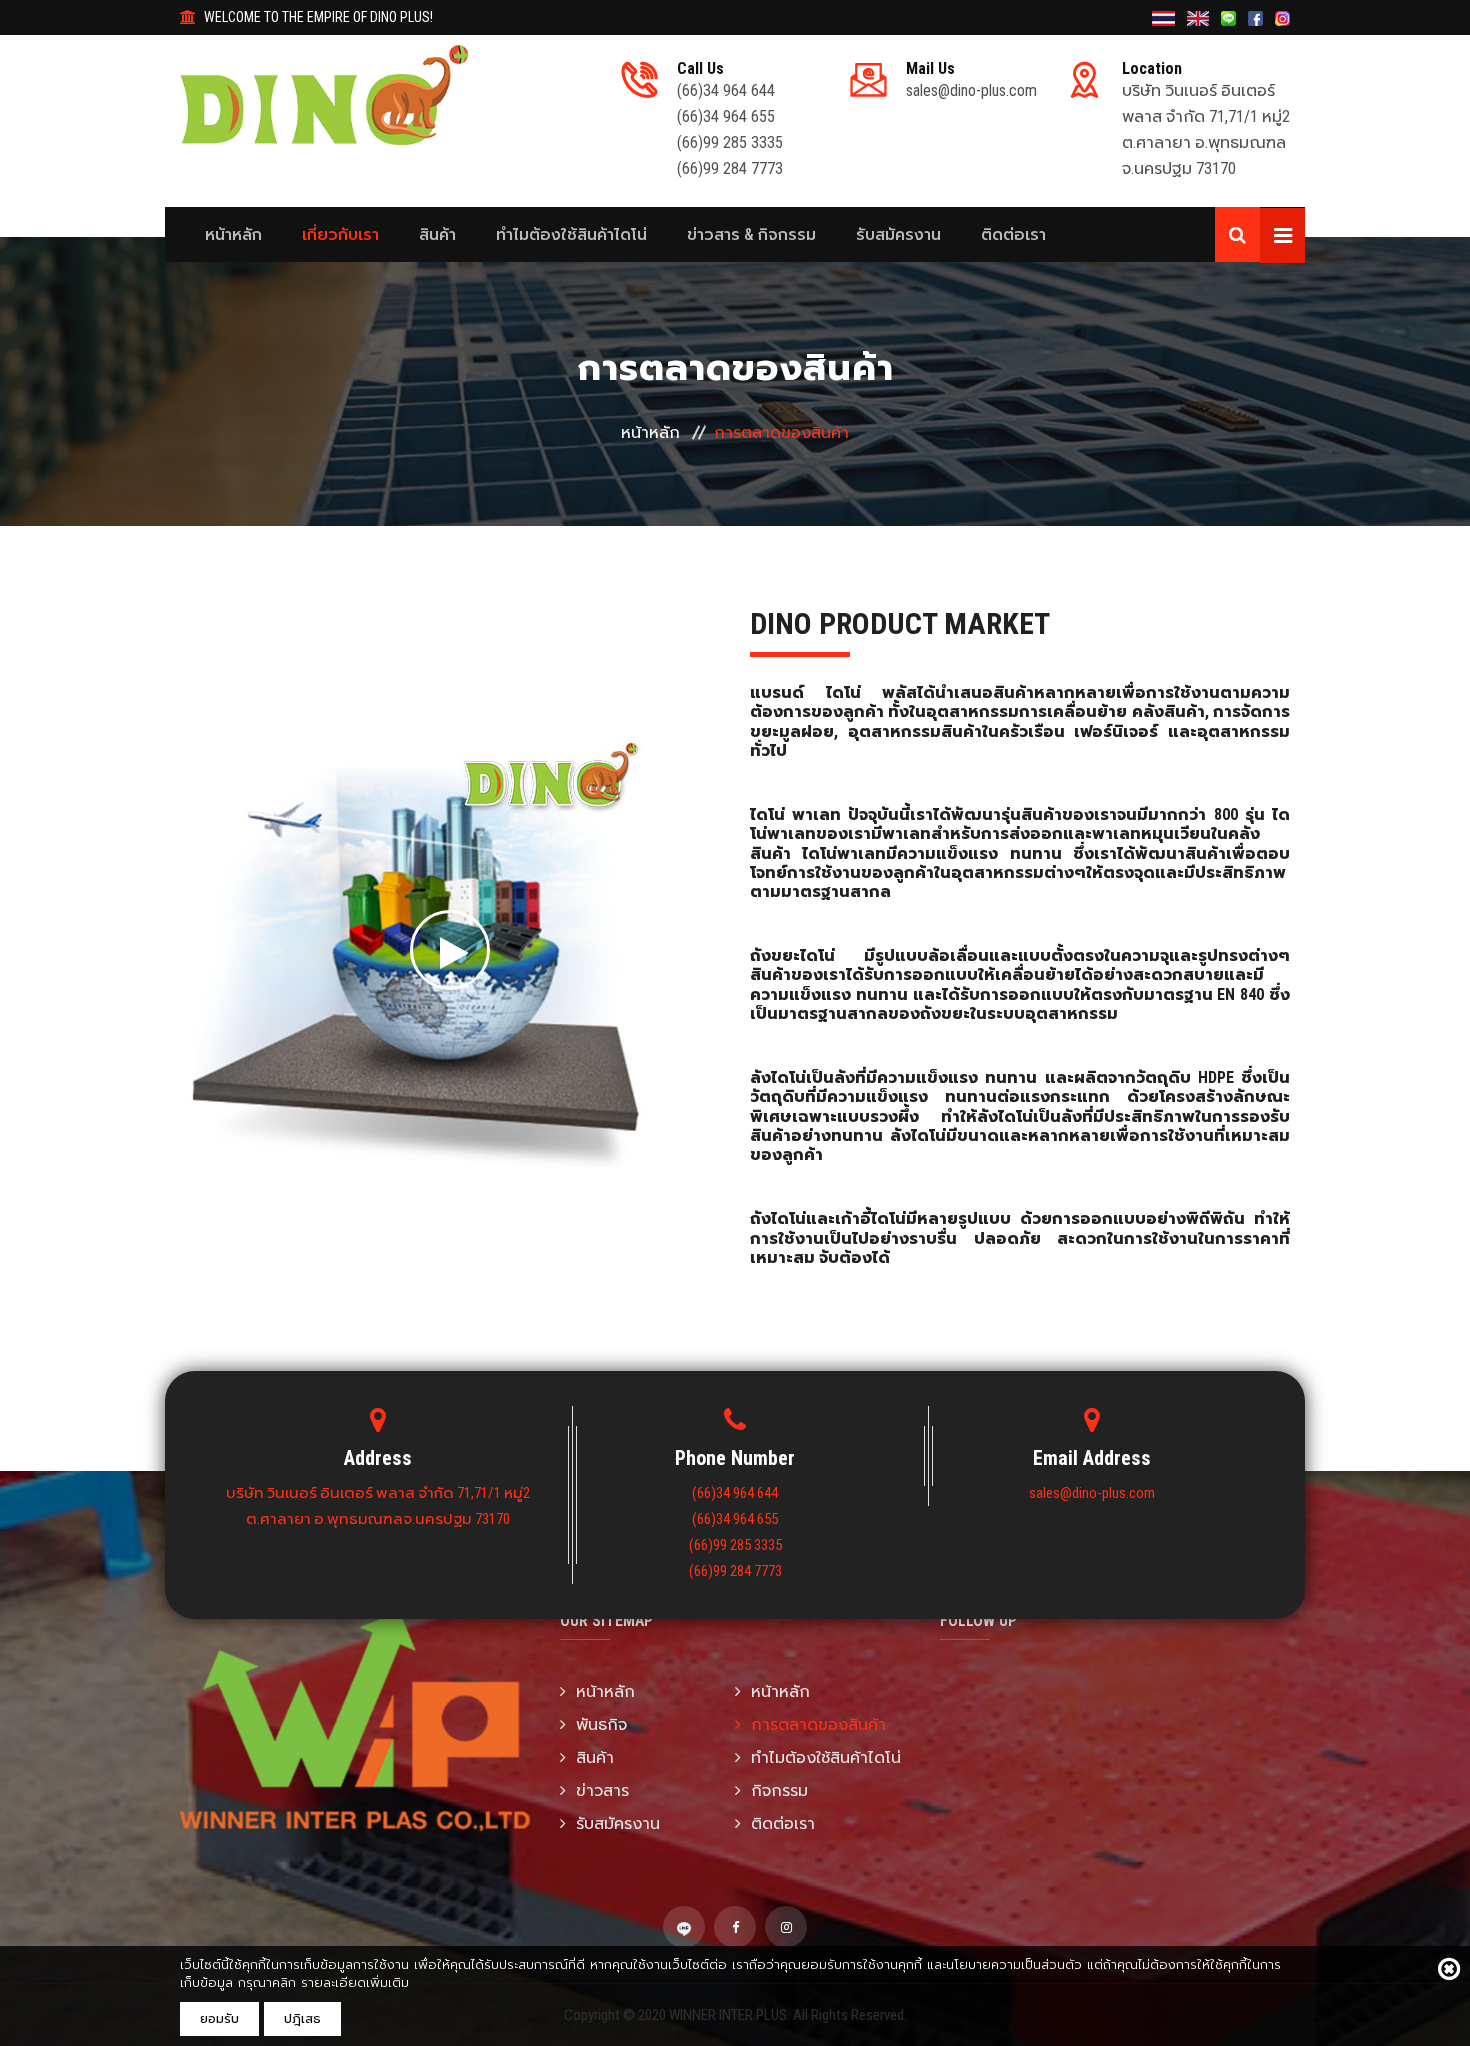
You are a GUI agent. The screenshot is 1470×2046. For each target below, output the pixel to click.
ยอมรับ (219, 2018)
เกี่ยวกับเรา (340, 234)
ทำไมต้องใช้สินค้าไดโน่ (571, 234)
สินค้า (437, 234)
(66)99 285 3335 (730, 142)
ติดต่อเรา (1013, 234)
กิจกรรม (779, 1790)
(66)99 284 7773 (730, 168)
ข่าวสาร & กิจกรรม (751, 234)
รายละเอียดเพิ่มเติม (355, 1982)
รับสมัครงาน (898, 234)
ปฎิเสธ (302, 2018)
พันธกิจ (601, 1724)
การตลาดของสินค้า (818, 1724)
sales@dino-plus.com (971, 90)
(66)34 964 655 (726, 116)
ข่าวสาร (602, 1790)
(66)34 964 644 (726, 90)
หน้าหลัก (233, 234)
